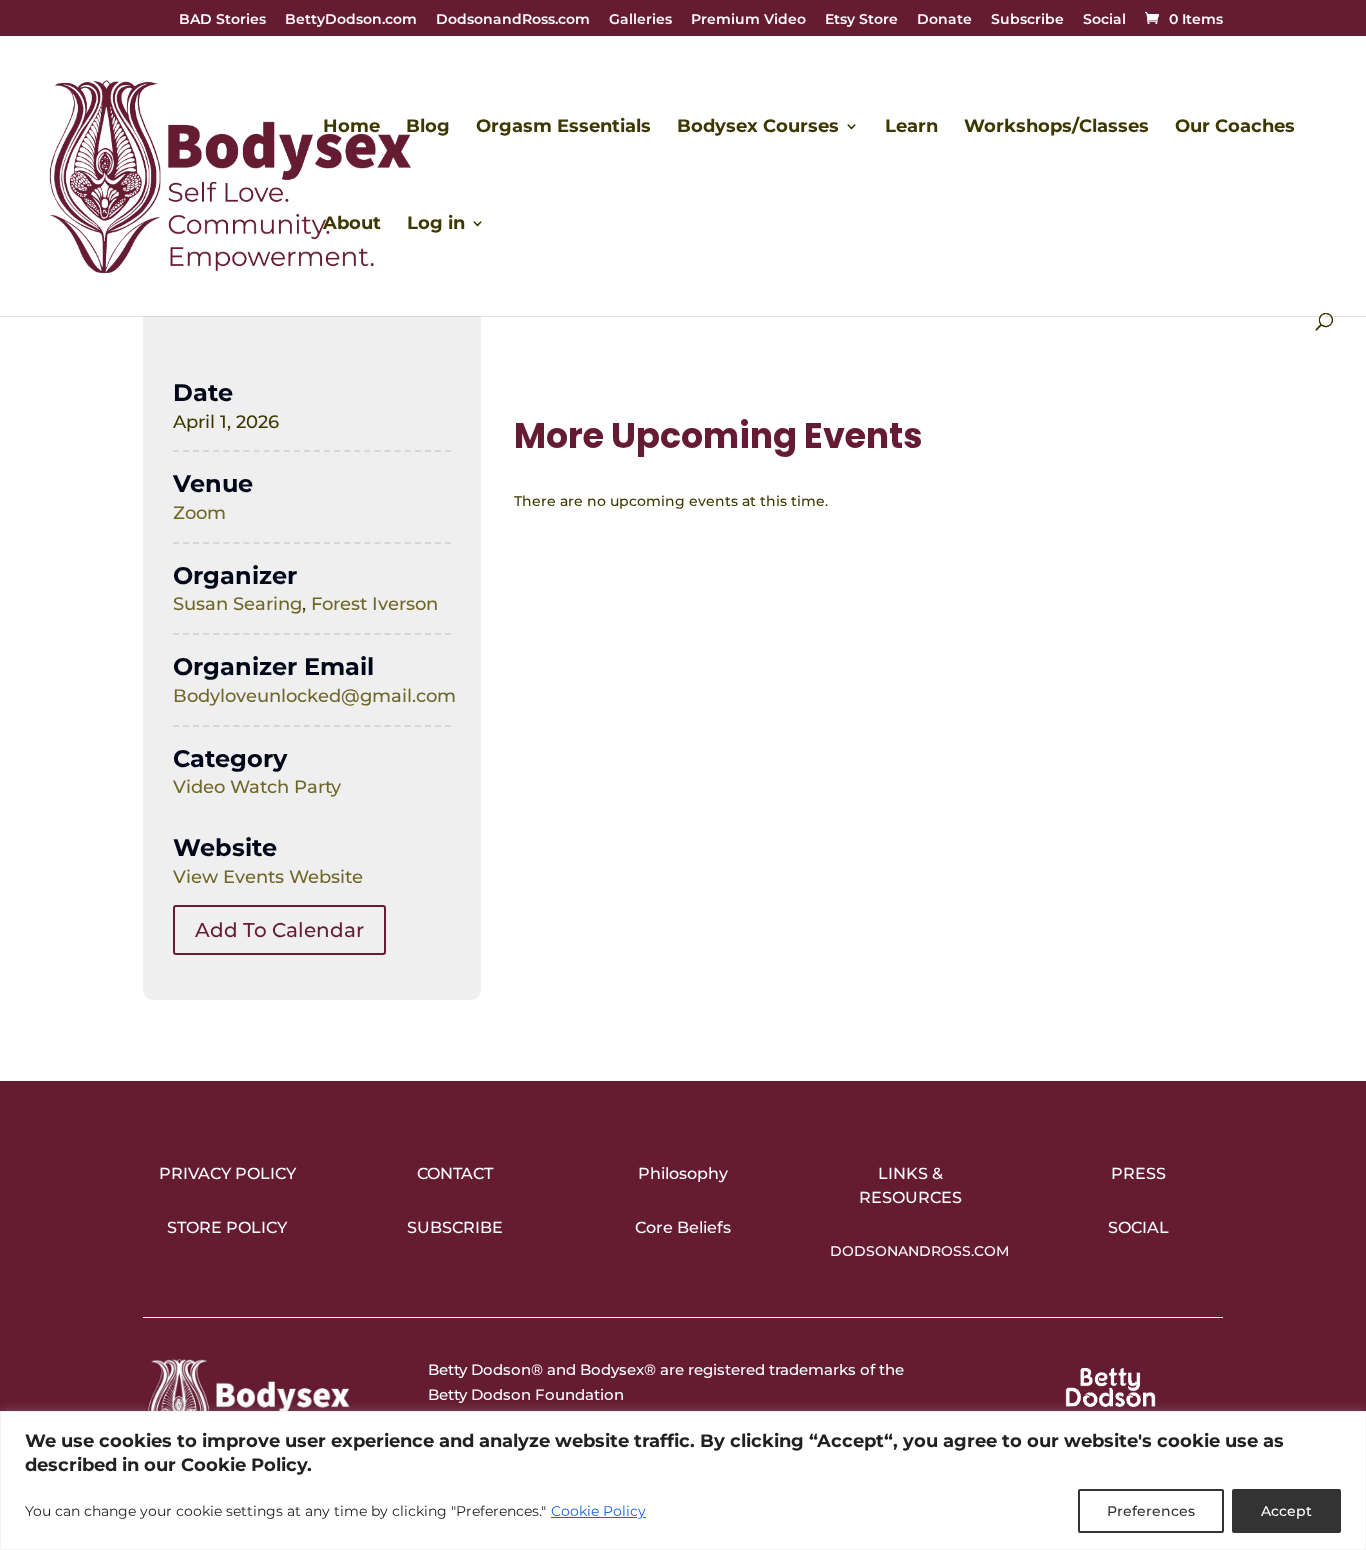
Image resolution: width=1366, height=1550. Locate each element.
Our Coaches (1235, 128)
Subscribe (1027, 20)
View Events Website (268, 877)
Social (1104, 20)
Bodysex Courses (758, 128)
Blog (428, 128)
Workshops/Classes (1056, 128)
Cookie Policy (598, 1511)
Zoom (199, 513)
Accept (1286, 1511)
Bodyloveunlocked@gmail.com (314, 696)
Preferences (1151, 1511)
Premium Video (748, 20)
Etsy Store (861, 20)
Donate (944, 20)
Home (351, 128)
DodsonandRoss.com (513, 20)
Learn (911, 128)
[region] (683, 1480)
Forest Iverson (374, 604)
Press (1138, 1173)
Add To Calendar (279, 930)
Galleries (640, 20)
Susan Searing (237, 604)
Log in (436, 225)
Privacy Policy (227, 1173)
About (352, 225)
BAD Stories (222, 20)
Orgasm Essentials (563, 128)
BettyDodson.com (351, 20)
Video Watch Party (257, 787)
